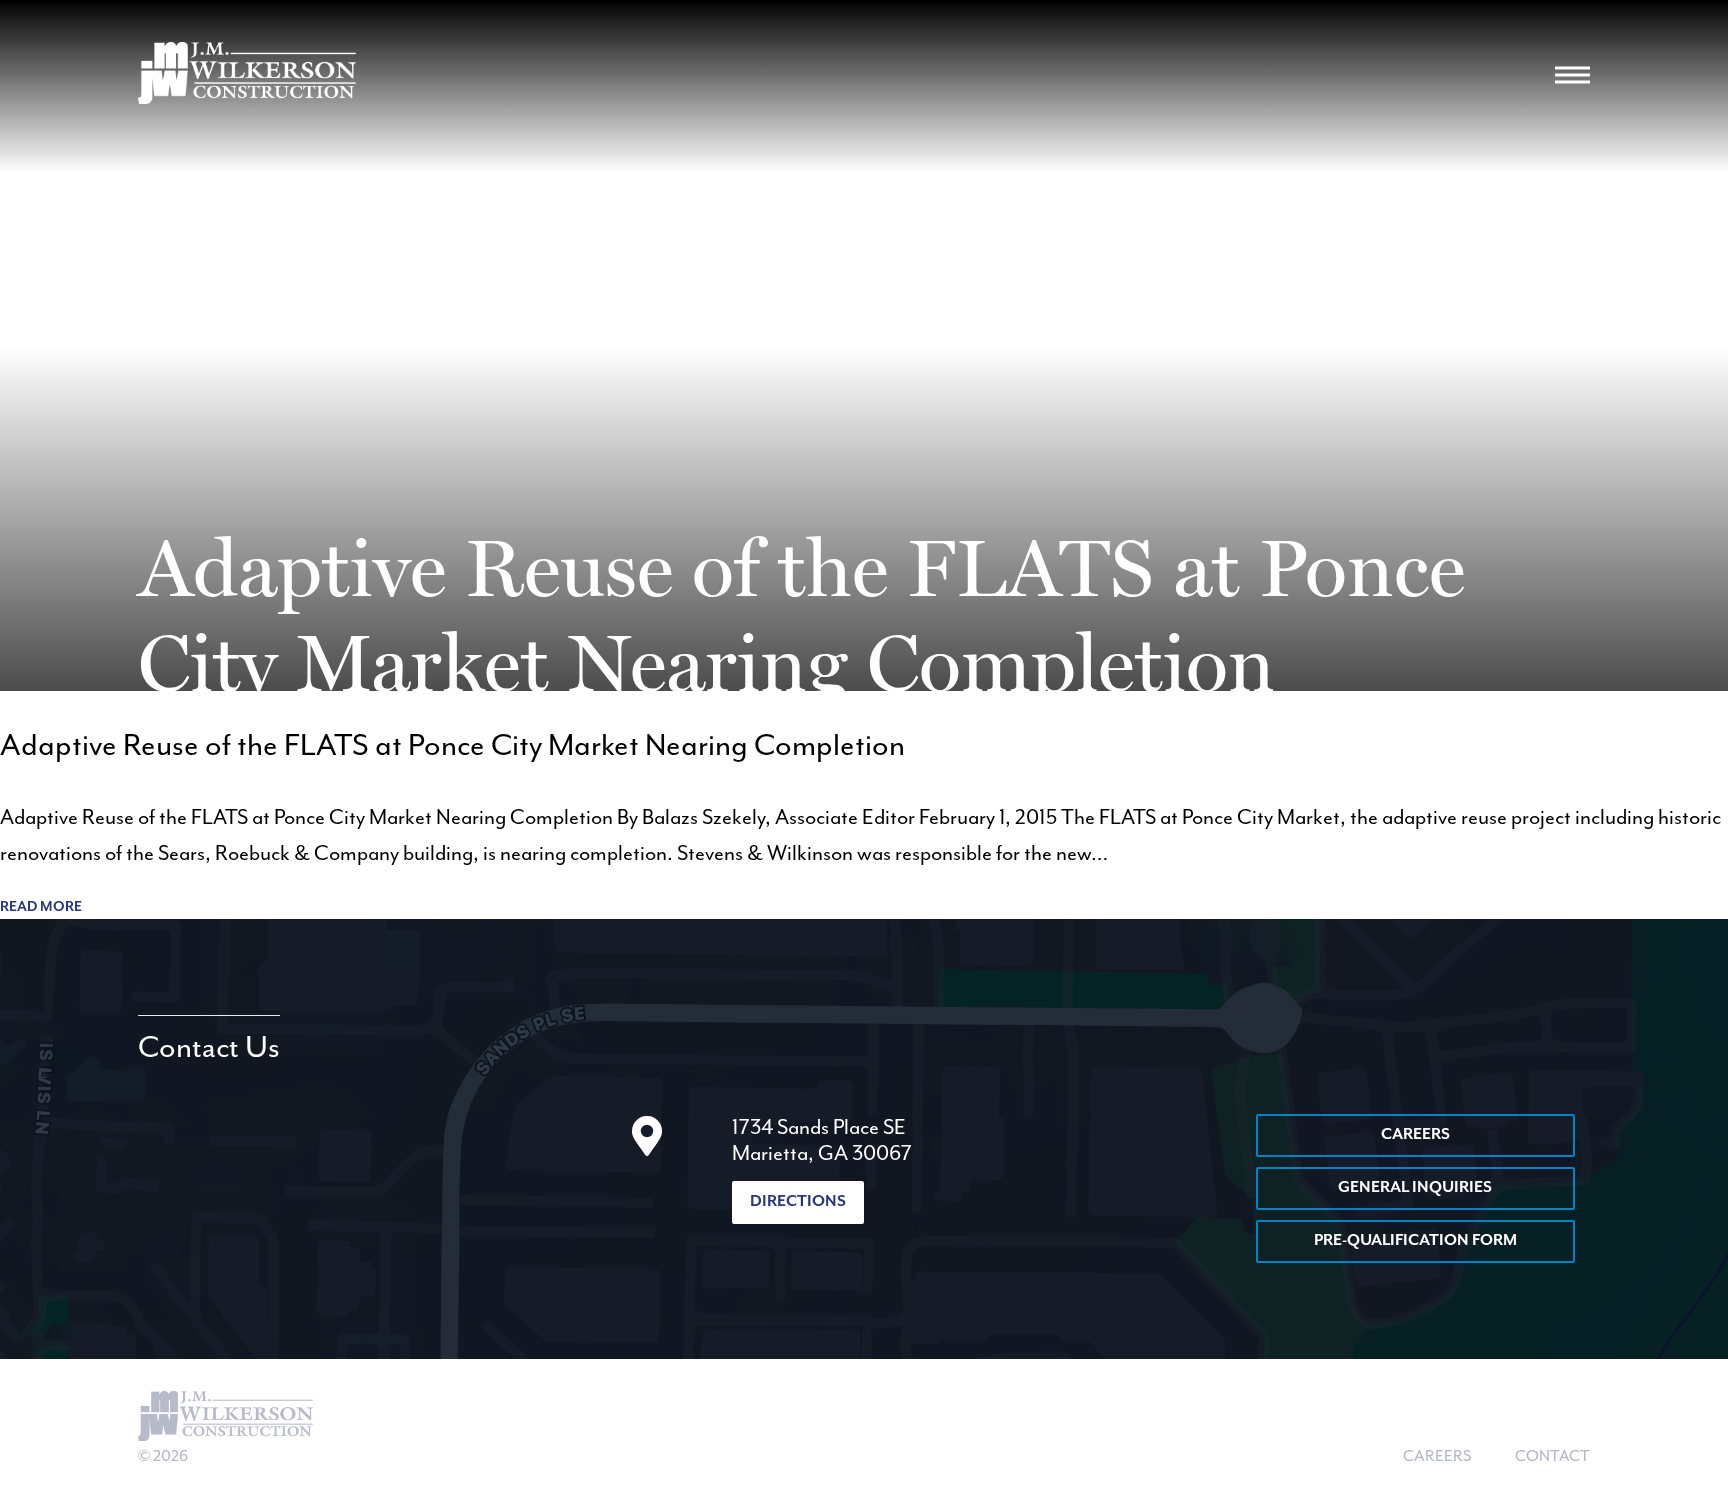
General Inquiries (1415, 1188)
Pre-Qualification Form (1415, 1241)
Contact (1552, 1457)
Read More (41, 907)
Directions (798, 1202)
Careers (1415, 1135)
